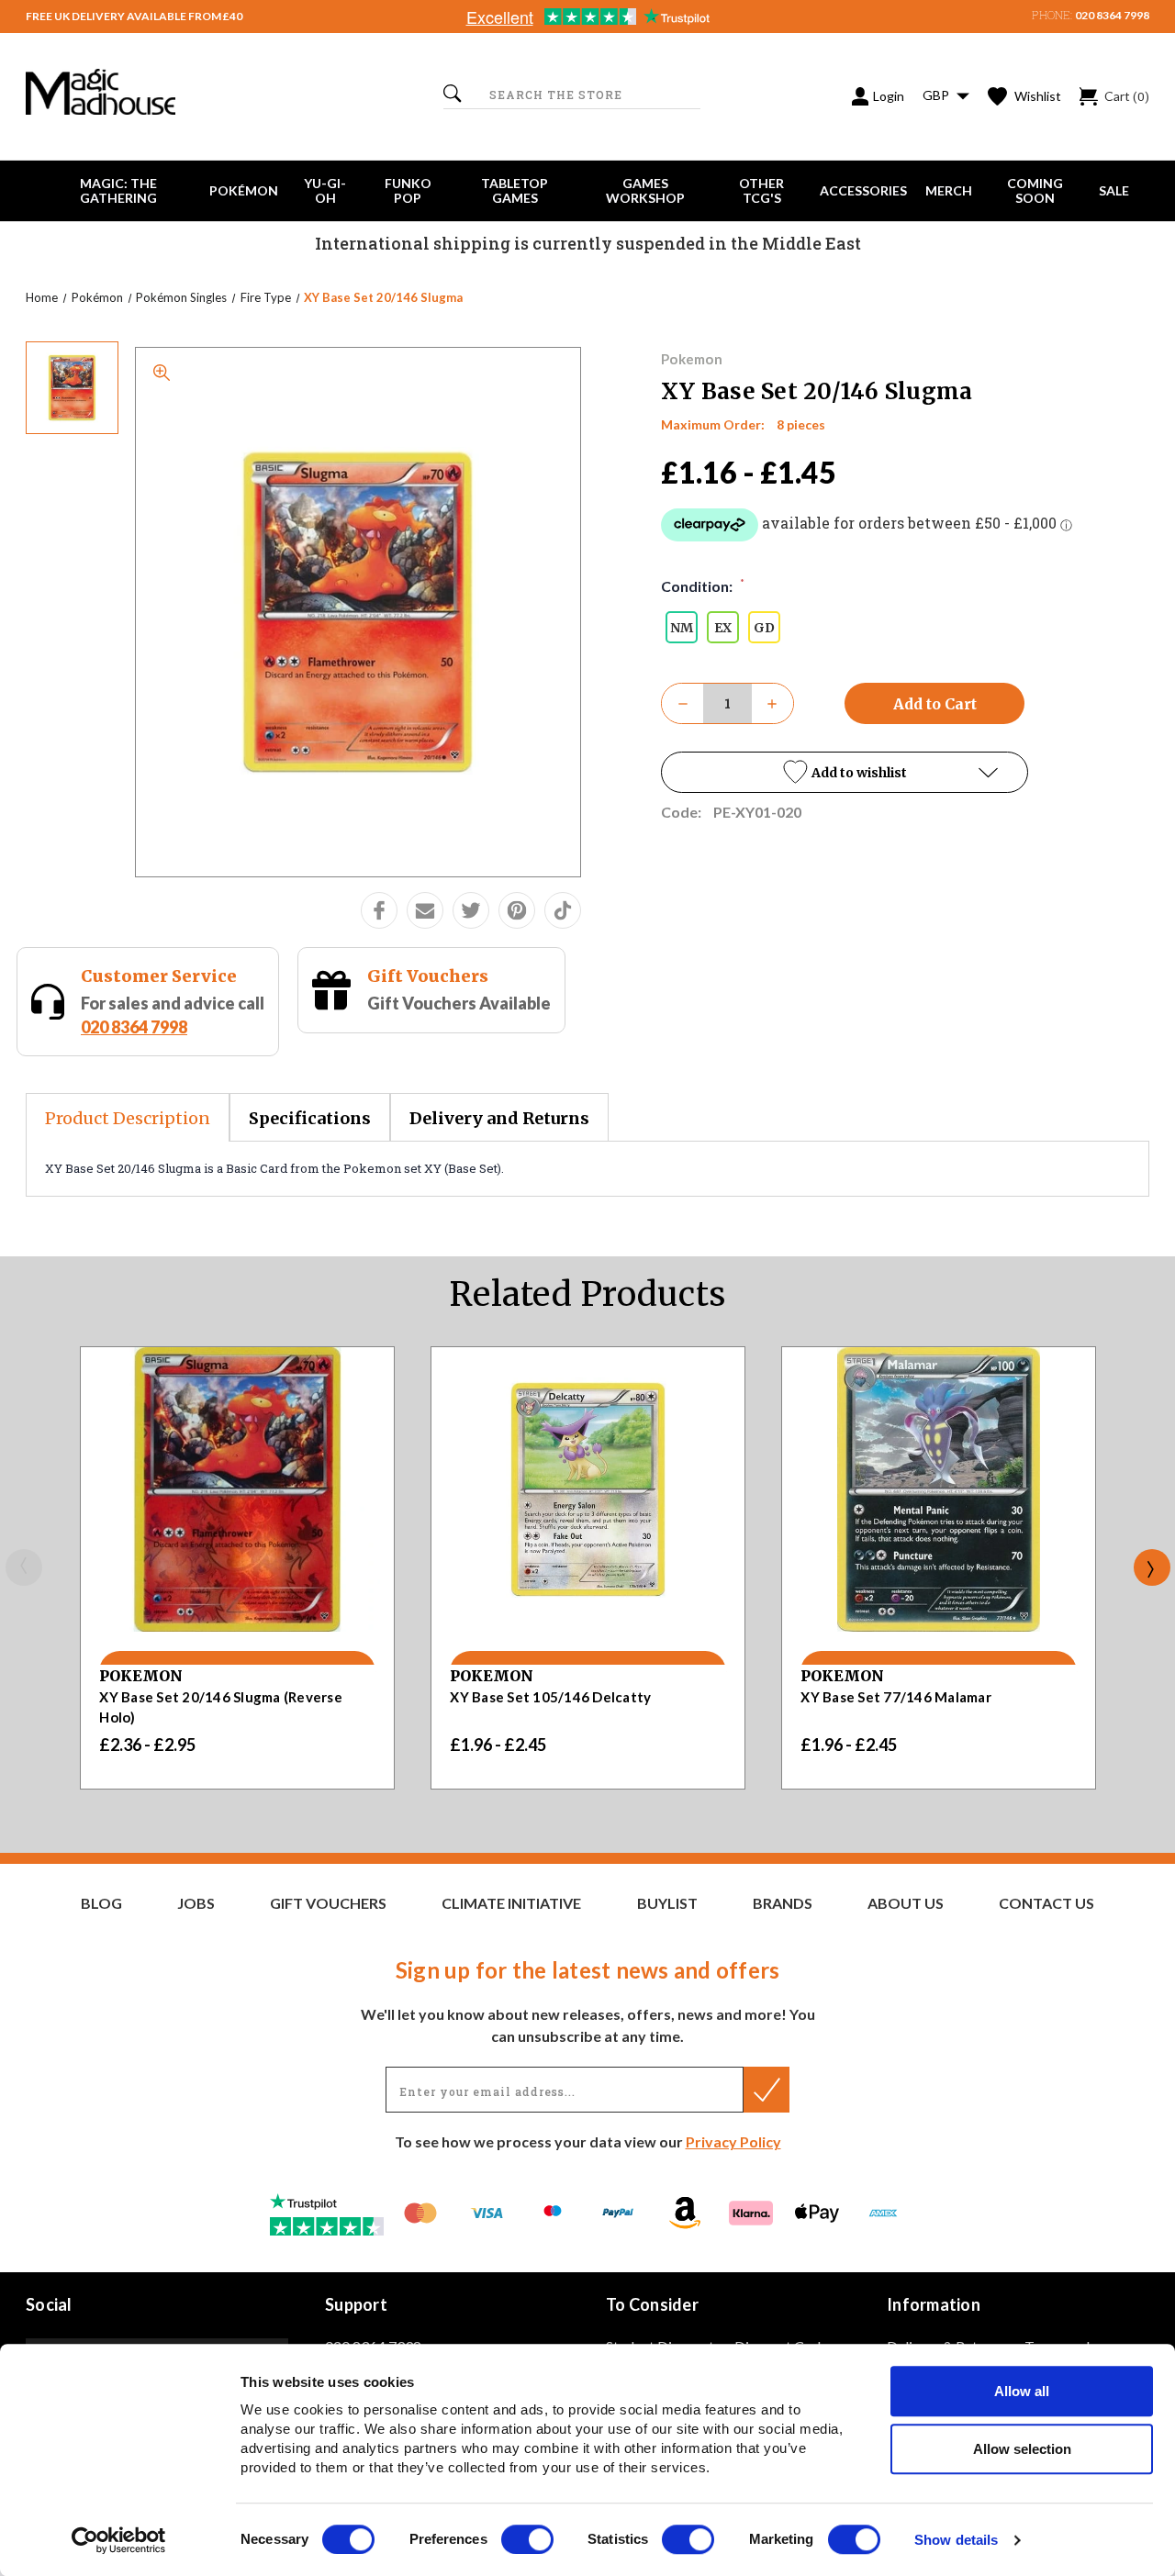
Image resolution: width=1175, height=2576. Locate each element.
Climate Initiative (511, 1903)
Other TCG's (761, 190)
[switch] (527, 2539)
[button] (845, 772)
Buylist (667, 1903)
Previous (24, 1567)
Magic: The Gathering (118, 190)
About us (906, 1903)
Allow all (1022, 2391)
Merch (949, 190)
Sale (1114, 190)
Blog (101, 1903)
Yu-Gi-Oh (325, 190)
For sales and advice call (173, 1015)
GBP (937, 95)
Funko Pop (408, 190)
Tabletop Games (515, 190)
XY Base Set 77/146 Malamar (896, 1697)
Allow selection (1022, 2449)
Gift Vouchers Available (459, 1003)
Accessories (863, 190)
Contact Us (1046, 1903)
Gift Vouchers (428, 976)
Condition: (703, 585)
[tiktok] (563, 910)
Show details (956, 2541)
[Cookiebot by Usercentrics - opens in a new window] (119, 2540)
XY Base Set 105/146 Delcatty (550, 1697)
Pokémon (244, 190)
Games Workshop (645, 190)
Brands (783, 1903)
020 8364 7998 (1112, 15)
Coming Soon (1035, 190)
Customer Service (159, 976)
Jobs (196, 1903)
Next (1152, 1567)
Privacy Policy (733, 2141)
